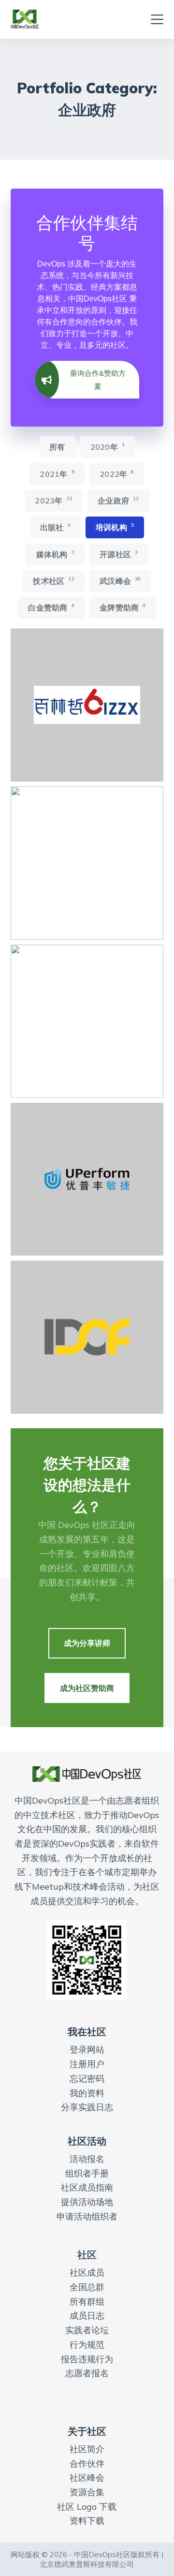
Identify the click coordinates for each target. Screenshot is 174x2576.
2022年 (117, 474)
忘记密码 (87, 2079)
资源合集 (87, 2492)
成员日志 (87, 2316)
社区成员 (87, 2273)
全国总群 (87, 2287)
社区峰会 (87, 2478)
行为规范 (87, 2345)
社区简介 (87, 2449)
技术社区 (53, 581)
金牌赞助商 (123, 607)
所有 (57, 447)
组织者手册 (87, 2173)
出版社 (55, 527)
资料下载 (87, 2521)
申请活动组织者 (87, 2216)
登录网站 (87, 2050)
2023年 (54, 500)
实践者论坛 (87, 2330)
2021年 (57, 474)
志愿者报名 (87, 2373)
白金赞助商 (51, 607)
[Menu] (157, 19)
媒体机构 (55, 554)
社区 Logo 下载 (87, 2507)
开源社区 (119, 554)
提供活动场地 (87, 2202)
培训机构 (115, 527)
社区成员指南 (87, 2187)
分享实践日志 (87, 2107)
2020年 (108, 447)
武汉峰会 (120, 581)
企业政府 (118, 500)
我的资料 (87, 2093)
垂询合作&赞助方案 (98, 380)
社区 (87, 2255)
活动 (78, 2159)
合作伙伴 (87, 2464)
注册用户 (87, 2064)
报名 (96, 2159)
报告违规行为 (87, 2359)
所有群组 (87, 2302)
